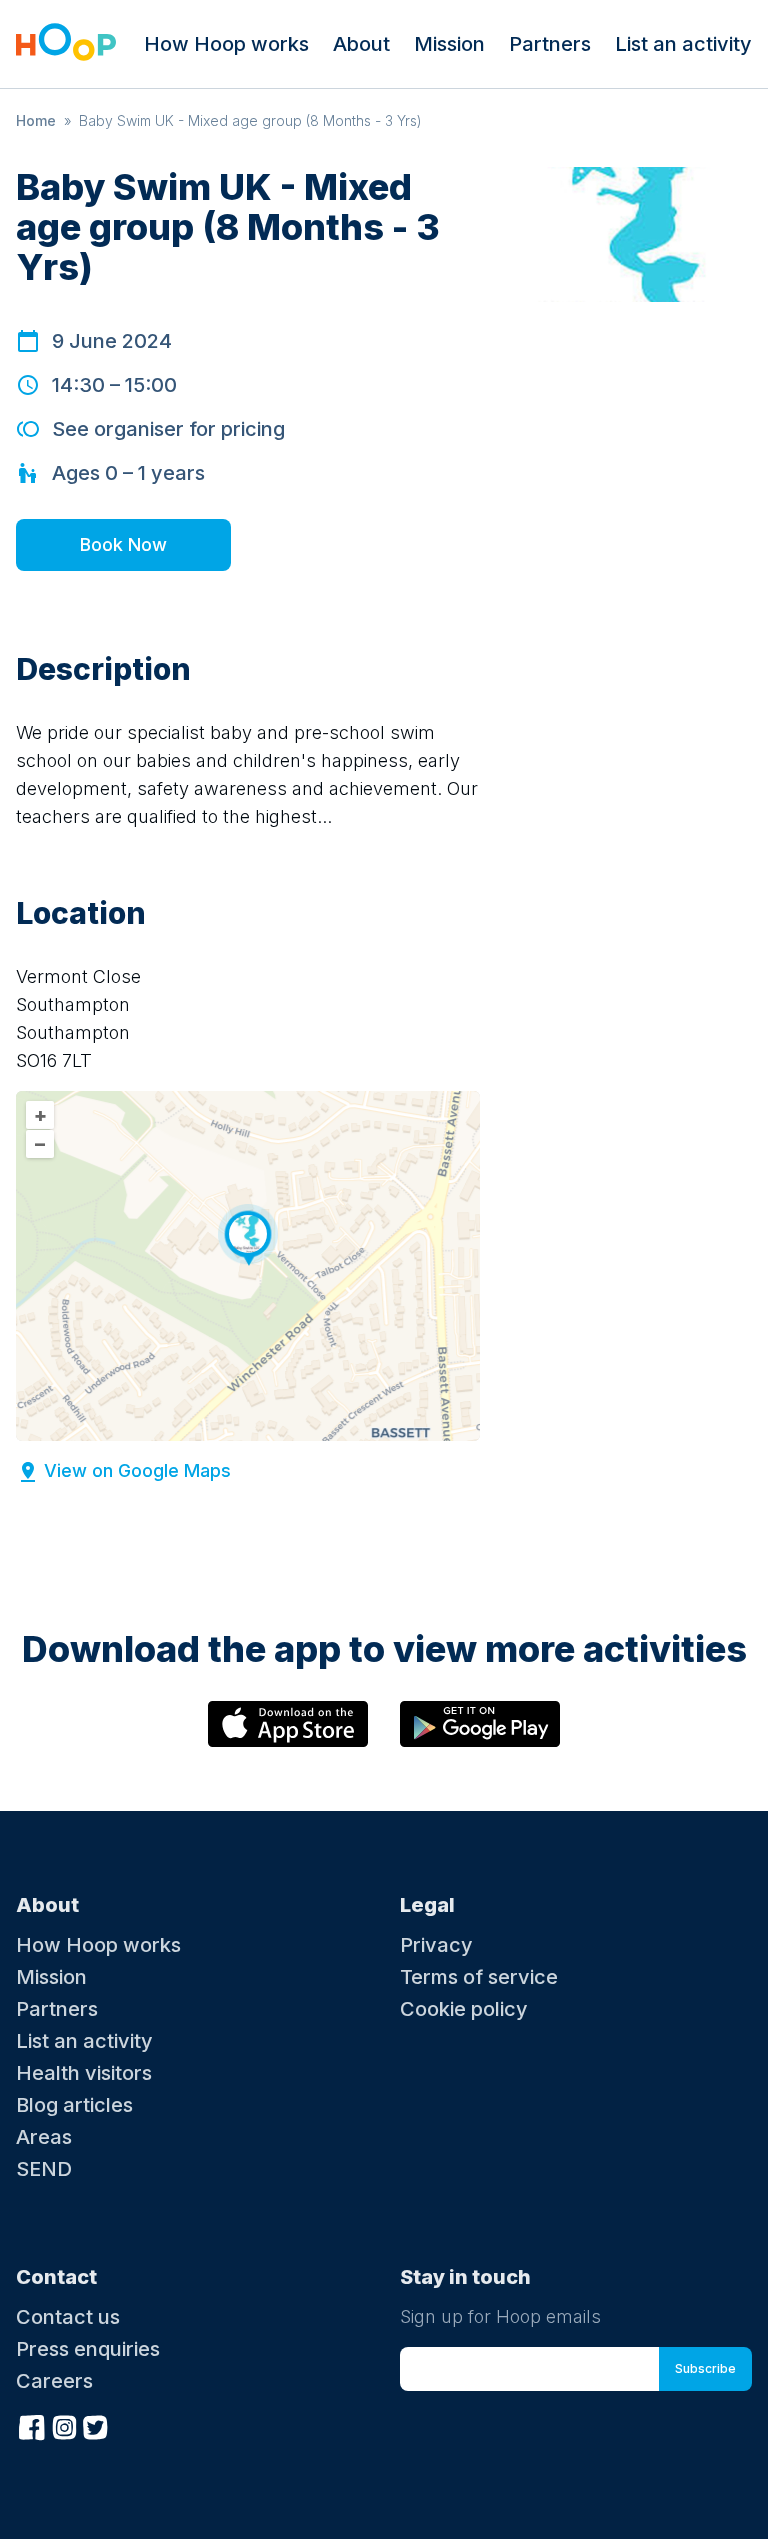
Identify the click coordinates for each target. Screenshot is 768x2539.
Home (36, 120)
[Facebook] (32, 2425)
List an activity (683, 44)
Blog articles (74, 2105)
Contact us (68, 2317)
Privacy (436, 1945)
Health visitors (84, 2073)
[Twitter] (96, 2425)
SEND (44, 2169)
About (361, 44)
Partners (550, 44)
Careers (54, 2381)
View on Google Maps (137, 1470)
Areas (44, 2137)
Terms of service (479, 1977)
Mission (449, 44)
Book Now (123, 544)
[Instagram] (64, 2425)
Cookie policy (464, 2009)
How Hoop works (226, 44)
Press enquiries (88, 2349)
